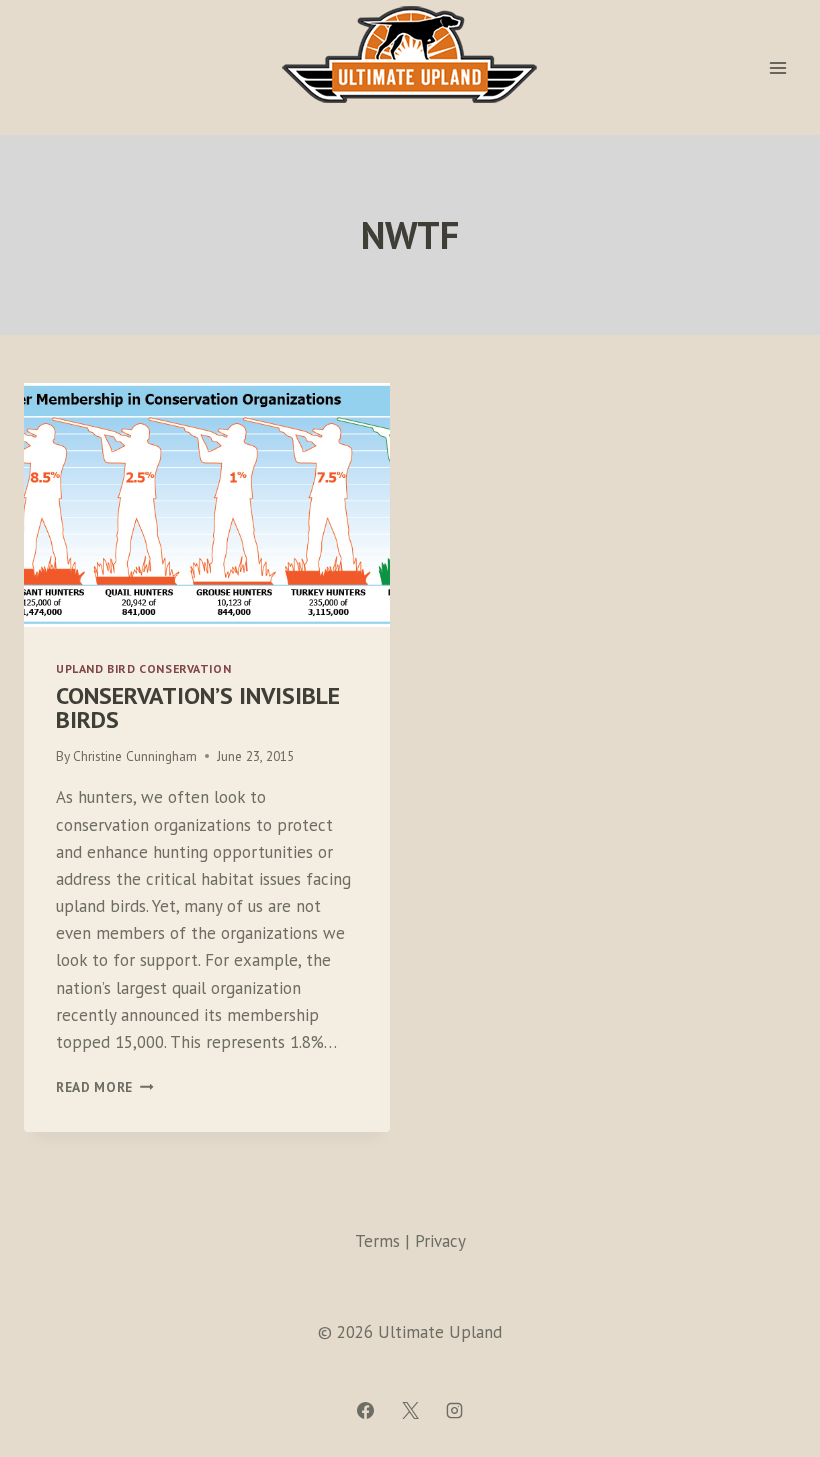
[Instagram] (454, 1410)
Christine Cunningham (135, 756)
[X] (410, 1410)
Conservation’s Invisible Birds (198, 707)
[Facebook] (366, 1410)
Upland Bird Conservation (143, 668)
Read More (105, 1087)
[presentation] (207, 505)
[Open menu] (777, 67)
